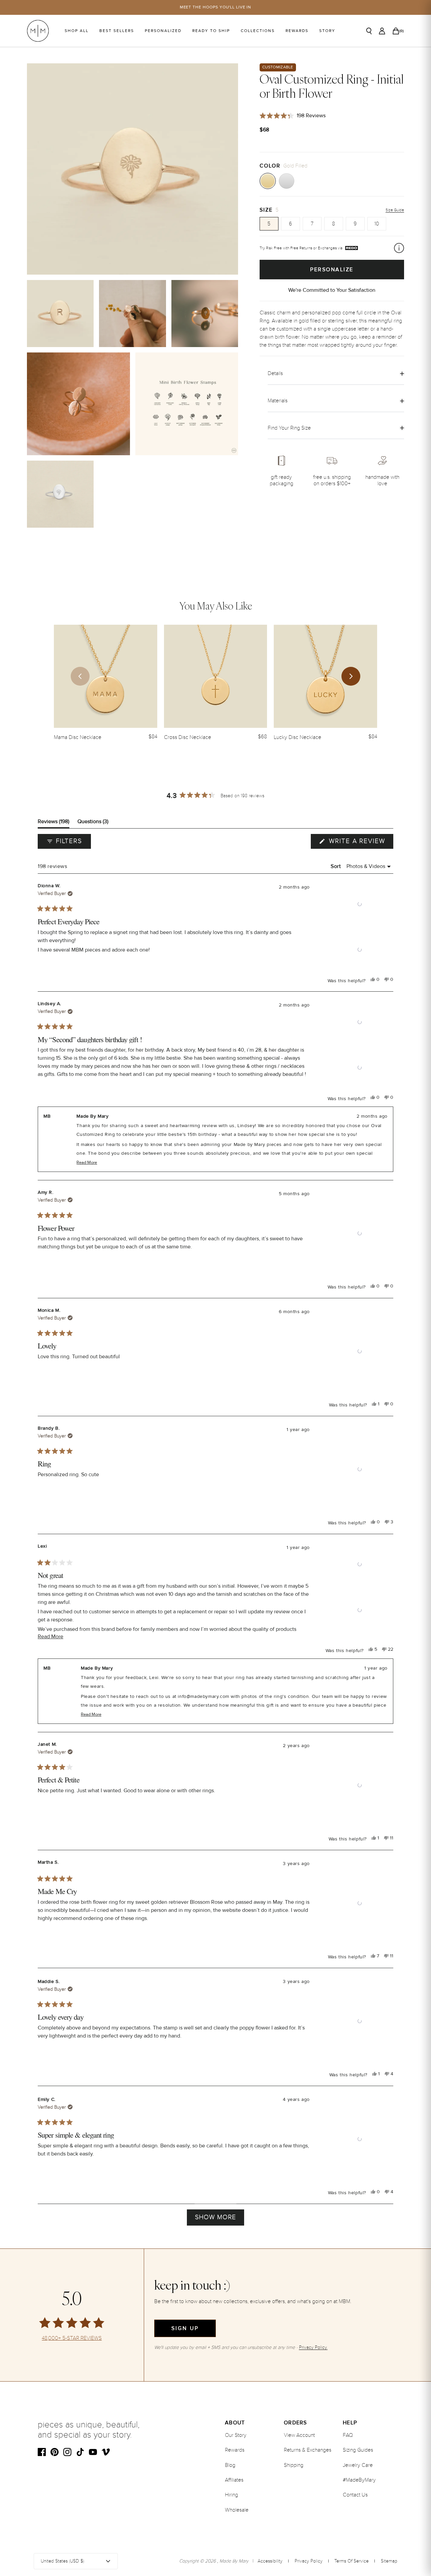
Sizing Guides (358, 2450)
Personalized (163, 31)
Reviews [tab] (54, 823)
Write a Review (360, 843)
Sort (337, 866)
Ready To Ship (211, 31)
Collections (258, 31)
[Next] (351, 676)
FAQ (348, 2435)
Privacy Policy (309, 2561)
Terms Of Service (352, 2561)
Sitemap (389, 2561)
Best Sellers (117, 31)
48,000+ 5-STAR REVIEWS (72, 2338)
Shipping (294, 2465)
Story (327, 31)
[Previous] (80, 676)
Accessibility (270, 2561)
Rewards (297, 31)
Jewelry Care (358, 2465)
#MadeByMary (359, 2480)
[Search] (369, 31)
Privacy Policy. (313, 2347)
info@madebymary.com (203, 1696)
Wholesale (237, 2510)
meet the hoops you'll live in (216, 7)
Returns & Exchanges (308, 2450)
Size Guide (395, 210)
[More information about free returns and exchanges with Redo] (399, 248)
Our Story (236, 2435)
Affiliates (234, 2480)
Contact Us (355, 2495)
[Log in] (382, 31)
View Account (299, 2435)
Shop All (77, 31)
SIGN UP (185, 2328)
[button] (360, 904)
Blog (230, 2465)
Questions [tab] (93, 823)
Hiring (231, 2495)
